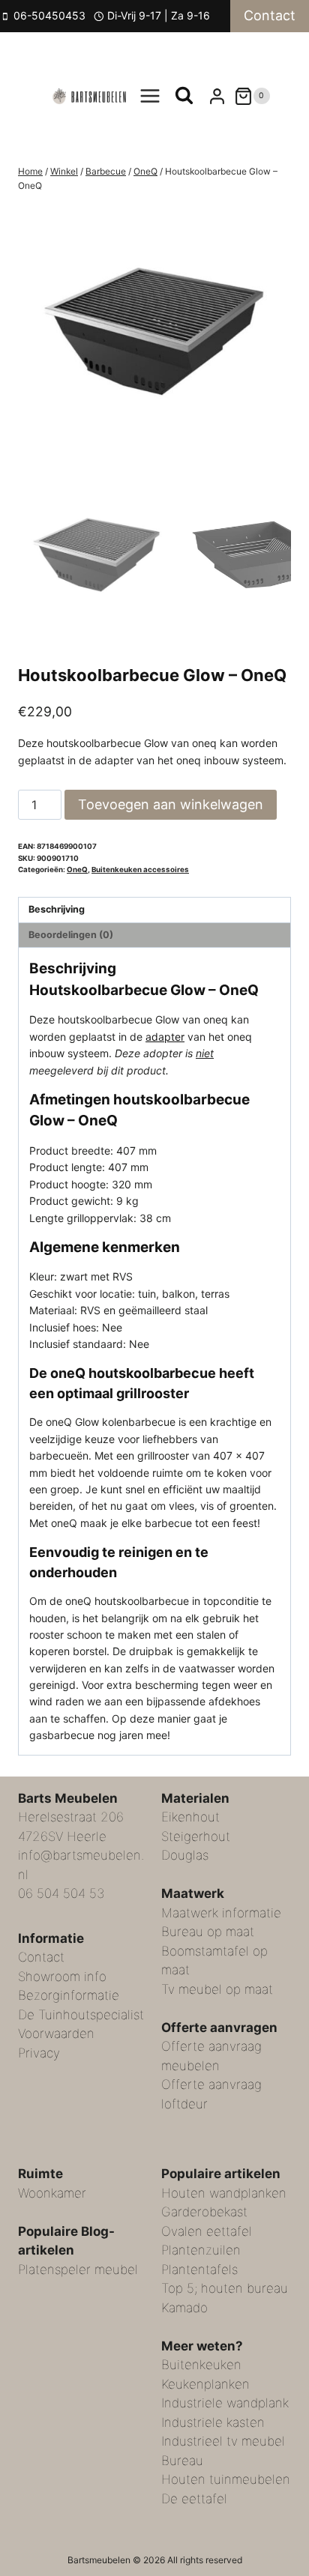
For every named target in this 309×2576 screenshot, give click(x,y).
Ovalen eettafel (207, 2231)
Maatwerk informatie (221, 1913)
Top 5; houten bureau (225, 2288)
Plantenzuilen (201, 2250)
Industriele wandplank (225, 2403)
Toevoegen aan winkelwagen (171, 804)
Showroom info (62, 1977)
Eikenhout (190, 1817)
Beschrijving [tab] (57, 909)
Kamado (184, 2308)
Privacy (39, 2053)
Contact (270, 15)
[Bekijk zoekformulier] (184, 96)
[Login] (217, 96)
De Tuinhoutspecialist (81, 2015)
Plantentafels (199, 2270)
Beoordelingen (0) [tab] (71, 935)
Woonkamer (52, 2193)
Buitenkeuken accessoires (140, 870)
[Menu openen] (150, 96)
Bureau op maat (208, 1932)
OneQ (77, 870)
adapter (165, 1037)
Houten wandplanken (224, 2193)
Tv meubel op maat (217, 1989)
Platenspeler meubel (78, 2270)
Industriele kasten (213, 2422)
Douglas (185, 1855)
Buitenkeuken (201, 2365)
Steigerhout (196, 1836)
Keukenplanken (205, 2384)
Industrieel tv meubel (223, 2441)
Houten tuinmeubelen (226, 2479)
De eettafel (194, 2499)
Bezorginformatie (69, 1995)
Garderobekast (204, 2212)
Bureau (182, 2461)
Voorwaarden (56, 2034)
